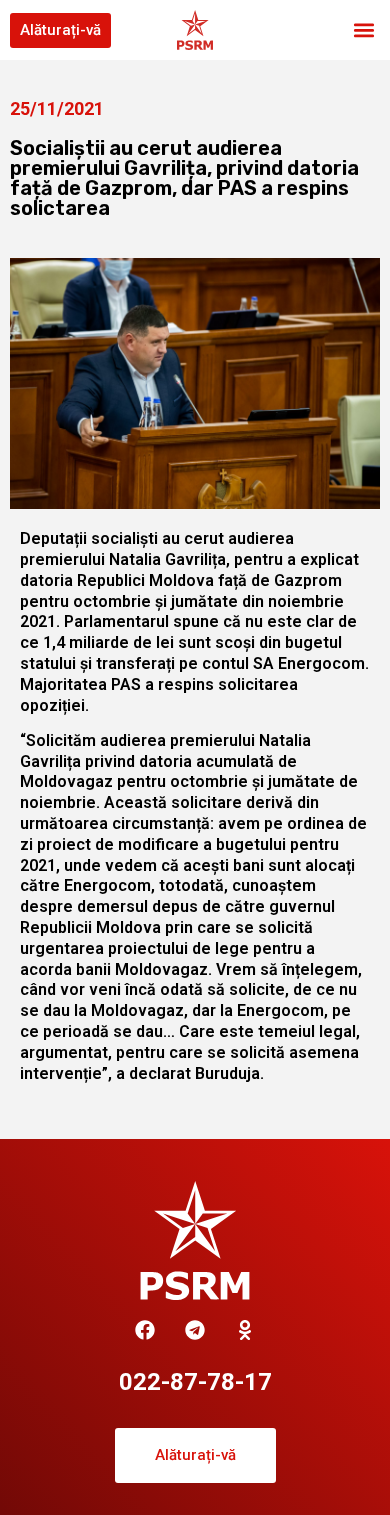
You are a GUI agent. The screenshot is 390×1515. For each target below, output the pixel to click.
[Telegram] (195, 1330)
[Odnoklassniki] (245, 1330)
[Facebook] (145, 1330)
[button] (363, 30)
